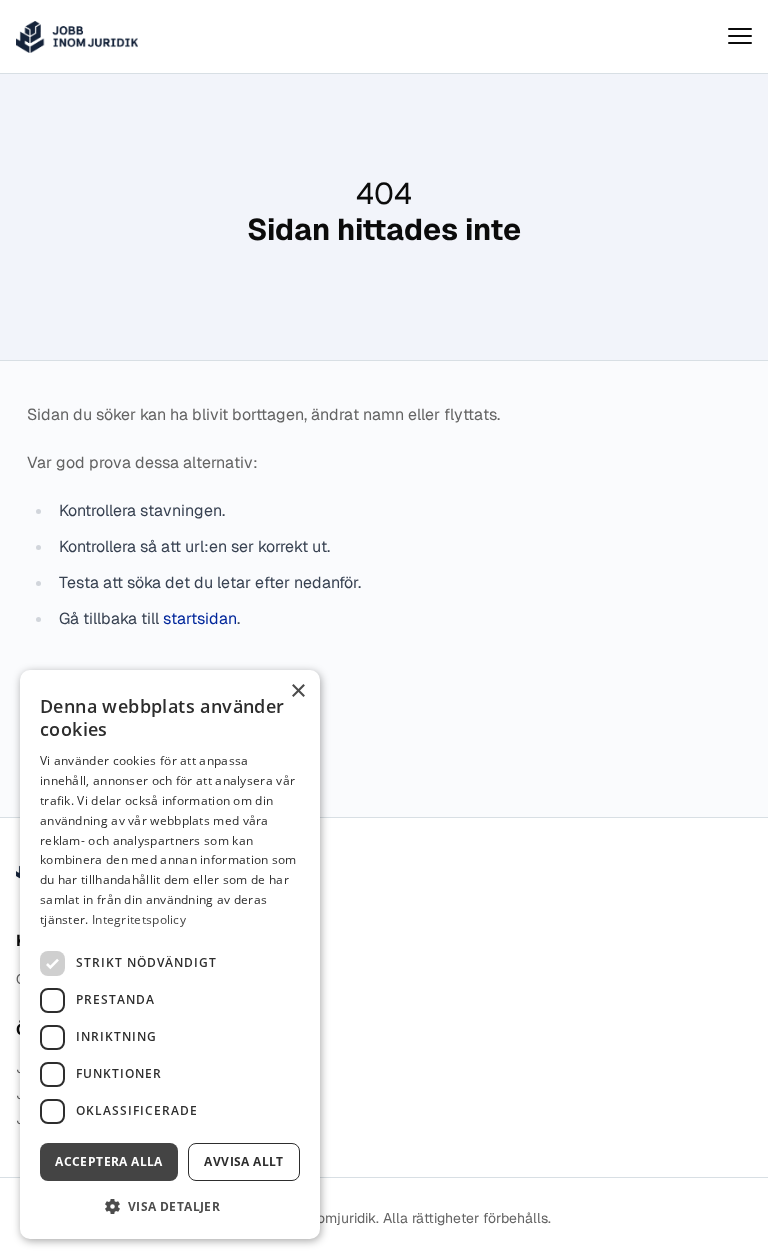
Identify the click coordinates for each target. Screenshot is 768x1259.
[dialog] (170, 954)
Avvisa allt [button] (243, 1161)
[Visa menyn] (740, 36)
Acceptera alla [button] (109, 1161)
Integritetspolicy (139, 919)
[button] (170, 1206)
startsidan (200, 618)
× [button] (297, 691)
